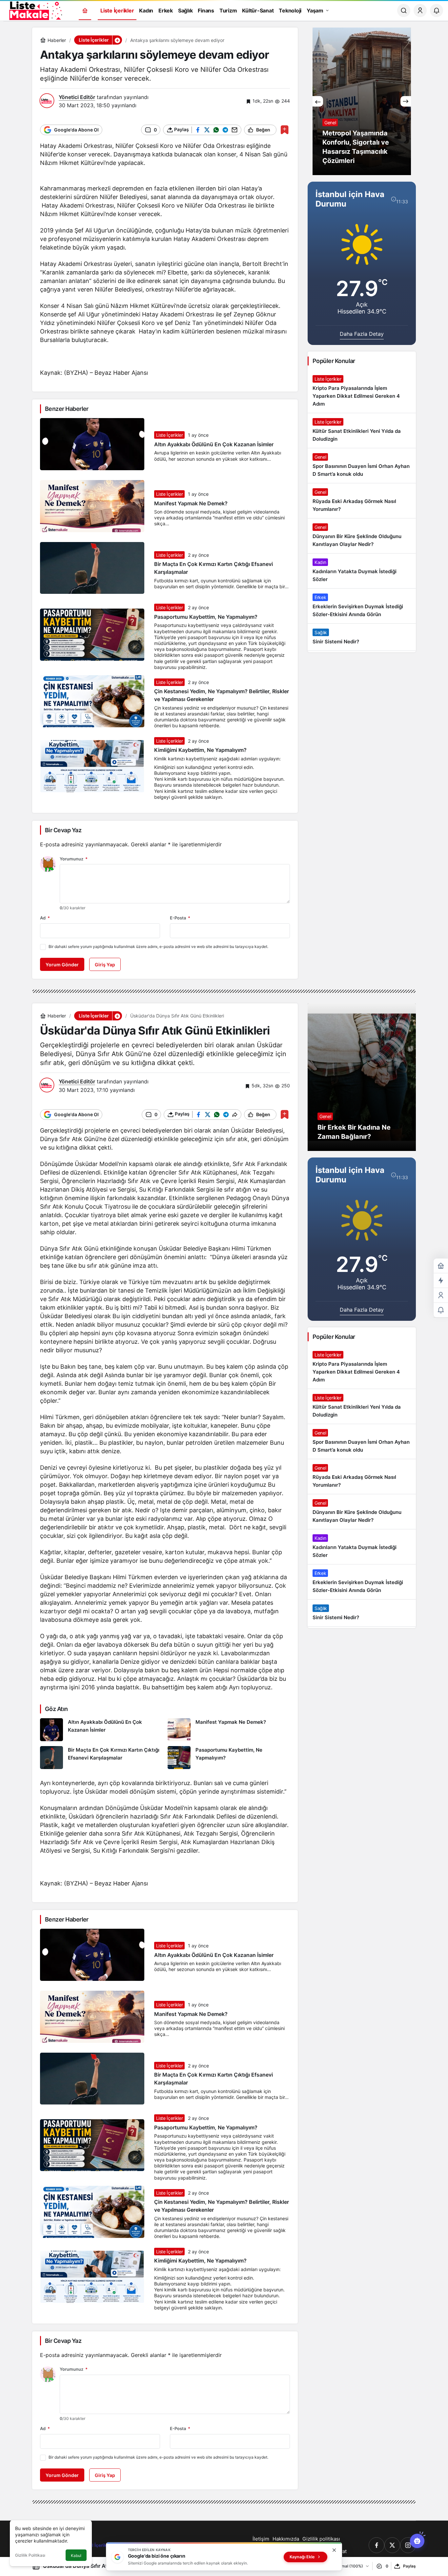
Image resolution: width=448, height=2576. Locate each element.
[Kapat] (334, 2550)
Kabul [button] (76, 2556)
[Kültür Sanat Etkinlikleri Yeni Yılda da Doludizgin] (362, 431)
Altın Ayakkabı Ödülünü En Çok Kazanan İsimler (214, 444)
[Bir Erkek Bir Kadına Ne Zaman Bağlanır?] (362, 1077)
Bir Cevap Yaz (63, 830)
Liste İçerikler (170, 435)
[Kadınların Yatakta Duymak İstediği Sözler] (362, 571)
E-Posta (180, 918)
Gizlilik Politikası (30, 2555)
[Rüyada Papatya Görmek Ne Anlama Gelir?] (362, 101)
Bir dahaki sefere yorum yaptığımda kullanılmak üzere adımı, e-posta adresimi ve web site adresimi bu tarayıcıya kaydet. (158, 946)
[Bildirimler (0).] (441, 1310)
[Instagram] (408, 2545)
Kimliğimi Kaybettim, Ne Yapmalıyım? (200, 750)
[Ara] (404, 10)
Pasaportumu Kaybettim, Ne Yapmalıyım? (206, 617)
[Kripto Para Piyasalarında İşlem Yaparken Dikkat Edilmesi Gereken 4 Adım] (362, 392)
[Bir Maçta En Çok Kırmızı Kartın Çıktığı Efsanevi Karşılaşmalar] (101, 1758)
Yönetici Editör (77, 97)
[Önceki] (318, 101)
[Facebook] (377, 2545)
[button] (117, 40)
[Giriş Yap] (420, 10)
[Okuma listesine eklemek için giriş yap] (285, 130)
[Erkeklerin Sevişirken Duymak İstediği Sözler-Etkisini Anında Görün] (362, 606)
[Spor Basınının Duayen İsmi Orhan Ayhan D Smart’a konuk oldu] (362, 466)
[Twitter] (392, 2545)
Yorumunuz (74, 859)
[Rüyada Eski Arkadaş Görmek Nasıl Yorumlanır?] (362, 501)
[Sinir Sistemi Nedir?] (362, 637)
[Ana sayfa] (85, 11)
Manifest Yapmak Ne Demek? (191, 503)
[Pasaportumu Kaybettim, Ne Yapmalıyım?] (229, 1758)
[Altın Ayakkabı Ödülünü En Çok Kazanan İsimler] (101, 1730)
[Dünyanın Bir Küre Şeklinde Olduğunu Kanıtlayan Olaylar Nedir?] (362, 536)
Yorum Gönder (62, 965)
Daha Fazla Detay (362, 334)
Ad (45, 918)
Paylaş (409, 2566)
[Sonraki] (406, 101)
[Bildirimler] (437, 10)
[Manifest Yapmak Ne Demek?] (229, 1730)
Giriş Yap (105, 965)
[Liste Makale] (34, 10)
